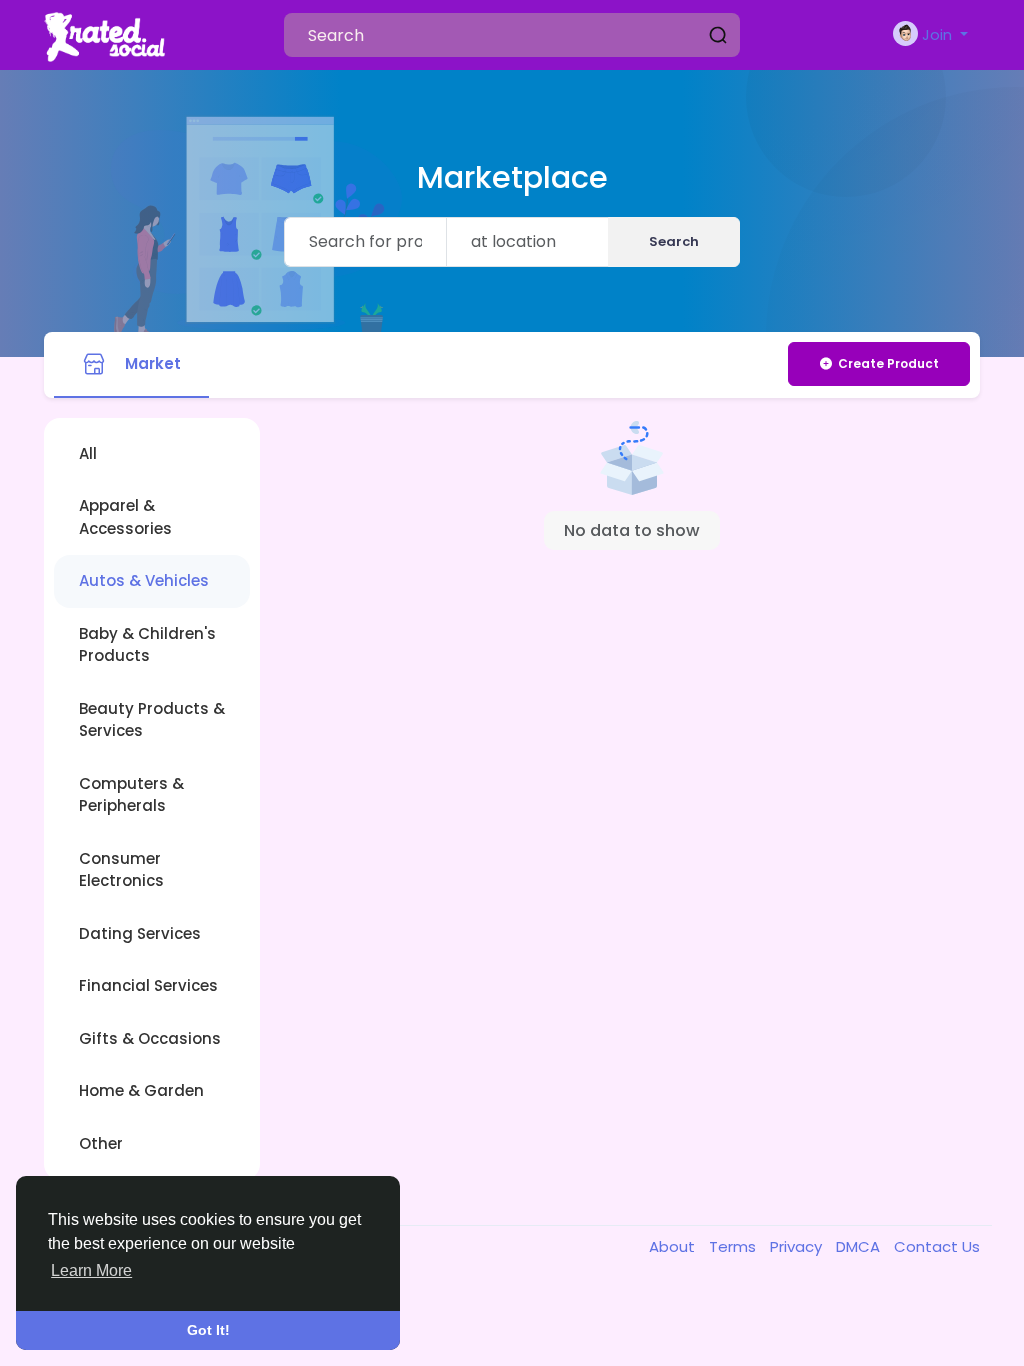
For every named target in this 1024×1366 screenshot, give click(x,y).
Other (101, 1143)
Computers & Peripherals (131, 795)
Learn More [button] (91, 1270)
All (88, 453)
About (674, 1246)
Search (674, 241)
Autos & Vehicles (144, 580)
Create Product (888, 363)
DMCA (860, 1246)
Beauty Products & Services (152, 720)
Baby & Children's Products (147, 645)
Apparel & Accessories (125, 517)
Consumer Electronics (121, 870)
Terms (734, 1246)
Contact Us (937, 1246)
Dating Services (140, 933)
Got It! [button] (208, 1330)
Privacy (798, 1246)
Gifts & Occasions (150, 1038)
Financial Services (148, 985)
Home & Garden (141, 1090)
